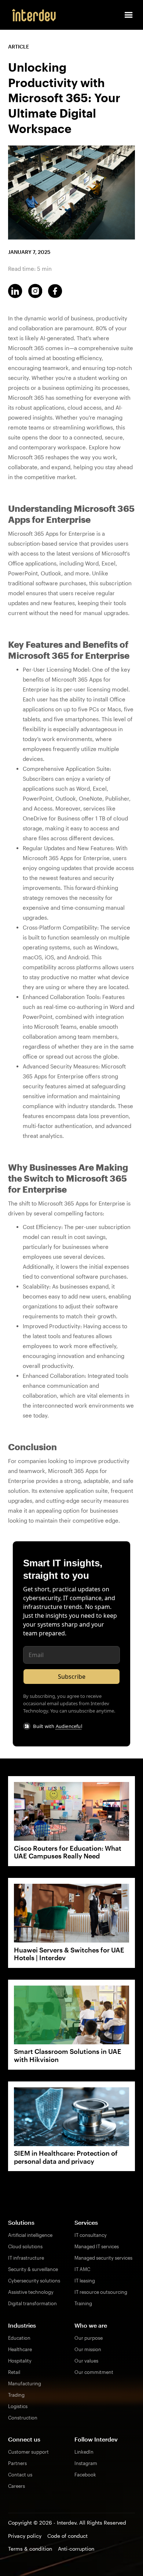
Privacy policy (25, 2536)
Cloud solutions (25, 2246)
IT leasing (85, 2281)
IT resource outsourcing (101, 2292)
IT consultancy (91, 2235)
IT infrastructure (26, 2258)
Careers (16, 2486)
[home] (32, 15)
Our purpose (89, 2338)
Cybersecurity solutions (34, 2281)
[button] (129, 15)
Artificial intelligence (30, 2235)
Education (19, 2338)
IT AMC (82, 2269)
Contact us (20, 2475)
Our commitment (94, 2372)
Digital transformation (32, 2303)
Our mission (88, 2349)
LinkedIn (84, 2452)
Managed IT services (97, 2246)
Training (83, 2303)
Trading (16, 2395)
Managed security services (103, 2258)
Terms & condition (30, 2549)
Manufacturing (25, 2383)
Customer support (28, 2452)
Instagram (86, 2463)
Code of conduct (67, 2536)
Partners (17, 2463)
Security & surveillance (33, 2269)
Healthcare (20, 2349)
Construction (23, 2418)
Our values (86, 2361)
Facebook (85, 2475)
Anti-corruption (76, 2549)
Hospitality (20, 2361)
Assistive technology (31, 2292)
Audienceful (69, 1726)
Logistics (18, 2406)
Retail (14, 2372)
